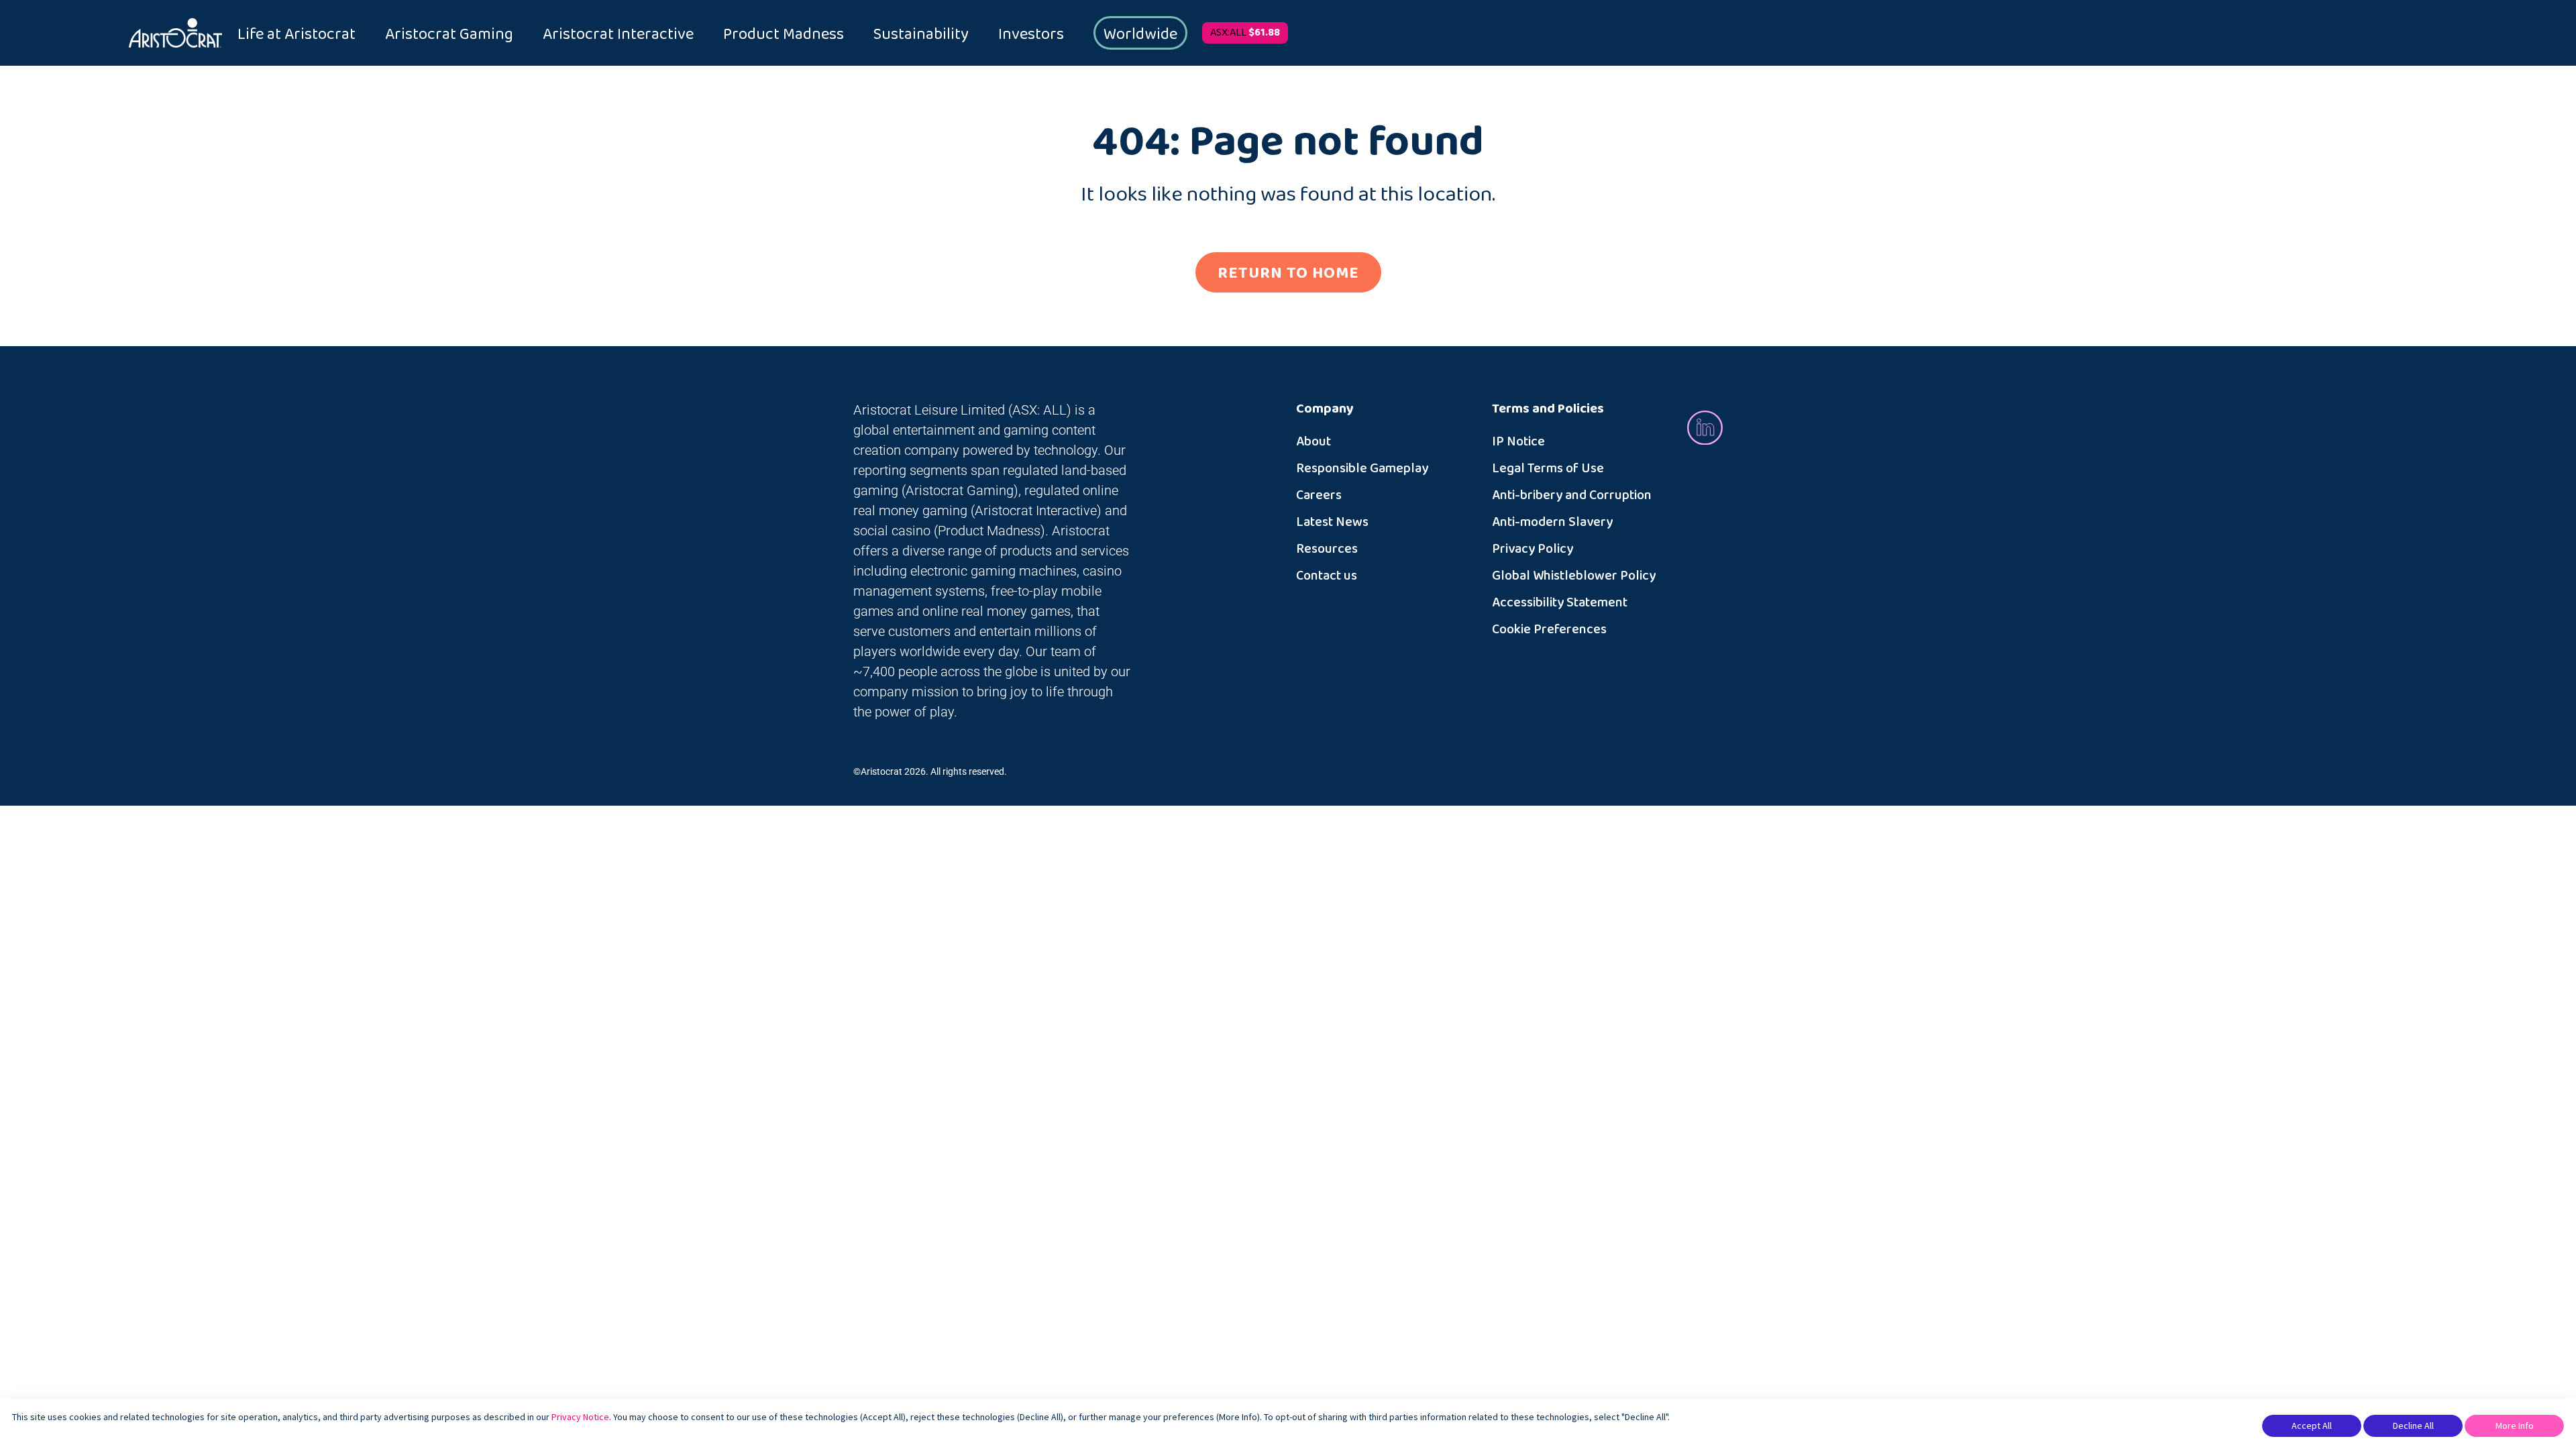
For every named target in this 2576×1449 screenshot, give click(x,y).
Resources (1327, 549)
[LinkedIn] (1705, 427)
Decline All (2413, 1426)
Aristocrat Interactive (618, 34)
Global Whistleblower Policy (1574, 576)
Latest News (1332, 522)
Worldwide (1140, 34)
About (1313, 441)
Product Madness (784, 34)
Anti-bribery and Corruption (1572, 495)
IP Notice (1518, 441)
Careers (1319, 495)
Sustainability (921, 34)
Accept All (2312, 1426)
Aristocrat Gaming (449, 34)
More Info (2515, 1426)
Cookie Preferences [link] (1549, 629)
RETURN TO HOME (1288, 273)
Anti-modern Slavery (1552, 522)
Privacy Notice (580, 1417)
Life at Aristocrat (297, 34)
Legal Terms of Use (1548, 468)
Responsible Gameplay (1362, 468)
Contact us (1327, 576)
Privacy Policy (1533, 549)
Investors (1031, 34)
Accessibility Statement (1560, 602)
